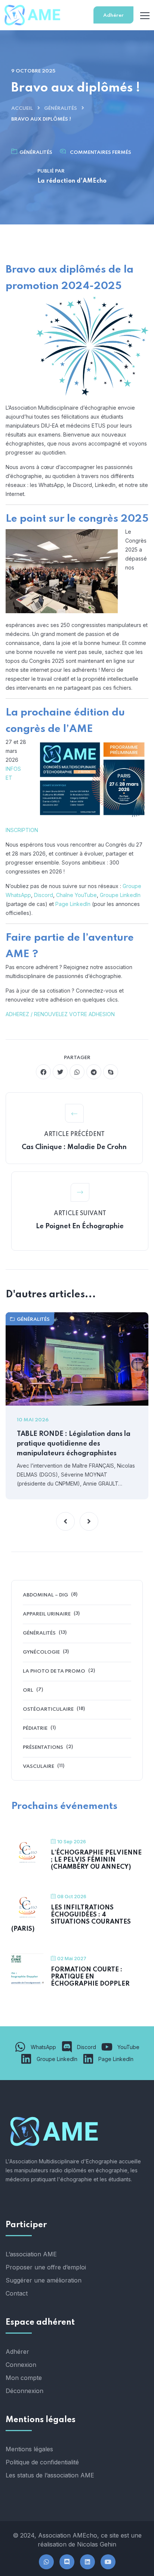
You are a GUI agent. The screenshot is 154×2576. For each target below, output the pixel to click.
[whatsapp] (77, 1072)
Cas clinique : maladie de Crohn (74, 1147)
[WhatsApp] (46, 2562)
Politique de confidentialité (42, 2462)
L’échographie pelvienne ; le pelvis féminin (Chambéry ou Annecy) (96, 1860)
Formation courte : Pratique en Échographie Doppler (90, 1977)
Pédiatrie (35, 1728)
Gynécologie (41, 1652)
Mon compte (24, 2378)
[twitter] (60, 1072)
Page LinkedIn (73, 904)
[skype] (111, 1072)
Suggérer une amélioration (44, 2280)
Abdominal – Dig (45, 1595)
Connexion (21, 2365)
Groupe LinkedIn (120, 895)
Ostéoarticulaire (48, 1709)
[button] (65, 1521)
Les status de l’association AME (50, 2475)
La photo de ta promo (54, 1671)
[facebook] (43, 1072)
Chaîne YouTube (76, 895)
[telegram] (94, 1072)
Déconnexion (24, 2391)
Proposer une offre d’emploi (46, 2267)
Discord (44, 895)
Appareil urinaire (47, 1614)
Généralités (61, 108)
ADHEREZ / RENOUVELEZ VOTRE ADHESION (60, 1014)
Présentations (43, 1748)
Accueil (22, 108)
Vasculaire (38, 1767)
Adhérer (113, 15)
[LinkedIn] (87, 2562)
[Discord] (67, 2562)
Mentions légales (29, 2449)
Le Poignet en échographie (80, 1226)
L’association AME (31, 2254)
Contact (17, 2293)
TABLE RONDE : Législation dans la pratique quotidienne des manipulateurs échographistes (74, 1444)
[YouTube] (108, 2562)
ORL (28, 1690)
